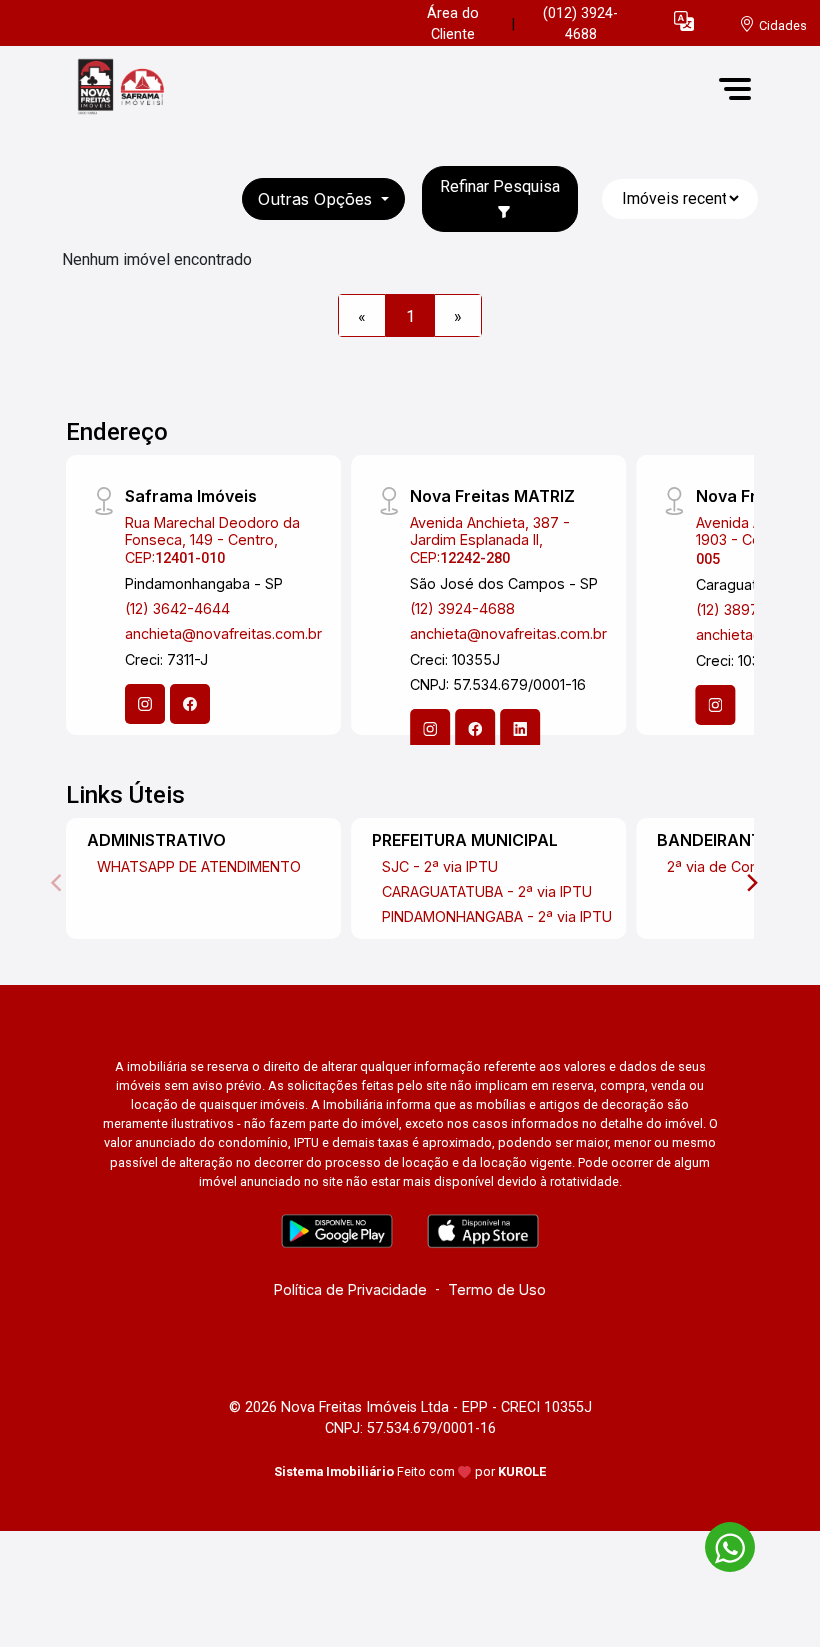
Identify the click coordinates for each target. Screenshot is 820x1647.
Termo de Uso (497, 1289)
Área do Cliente (453, 24)
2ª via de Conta (719, 866)
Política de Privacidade (350, 1289)
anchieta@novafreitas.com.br (223, 633)
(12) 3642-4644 (177, 608)
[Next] (751, 883)
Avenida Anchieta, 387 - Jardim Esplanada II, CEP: (490, 540)
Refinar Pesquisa (500, 186)
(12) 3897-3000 (748, 609)
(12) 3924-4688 (462, 608)
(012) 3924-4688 (580, 24)
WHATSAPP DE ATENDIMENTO (199, 866)
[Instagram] (145, 704)
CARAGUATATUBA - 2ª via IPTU (487, 891)
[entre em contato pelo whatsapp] (720, 1543)
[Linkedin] (520, 729)
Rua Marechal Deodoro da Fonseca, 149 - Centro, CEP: (212, 540)
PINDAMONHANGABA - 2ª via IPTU (497, 916)
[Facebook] (190, 704)
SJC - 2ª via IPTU (440, 866)
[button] (684, 20)
